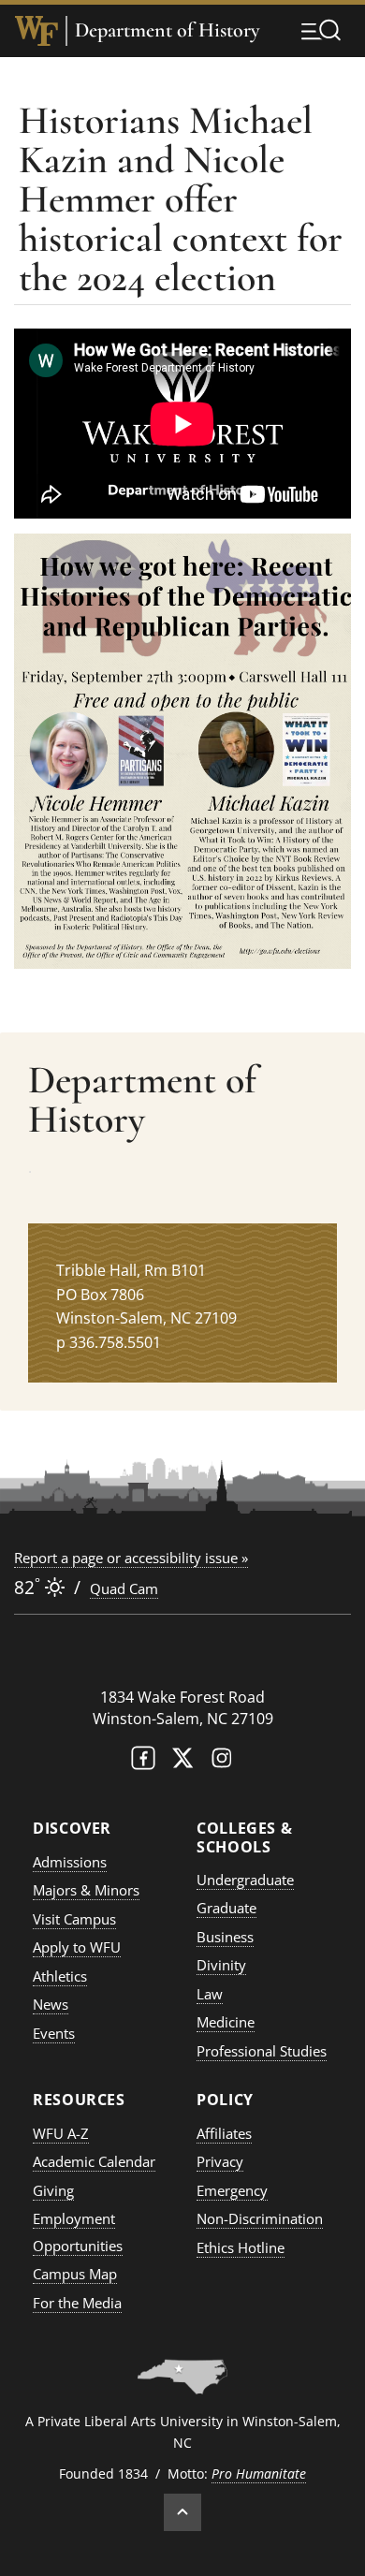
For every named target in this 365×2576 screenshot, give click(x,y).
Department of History (167, 30)
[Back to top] (182, 2512)
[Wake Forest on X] (182, 1762)
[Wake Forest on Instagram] (222, 1762)
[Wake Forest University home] (36, 31)
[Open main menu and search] (321, 30)
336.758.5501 (115, 1342)
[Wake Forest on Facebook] (143, 1762)
